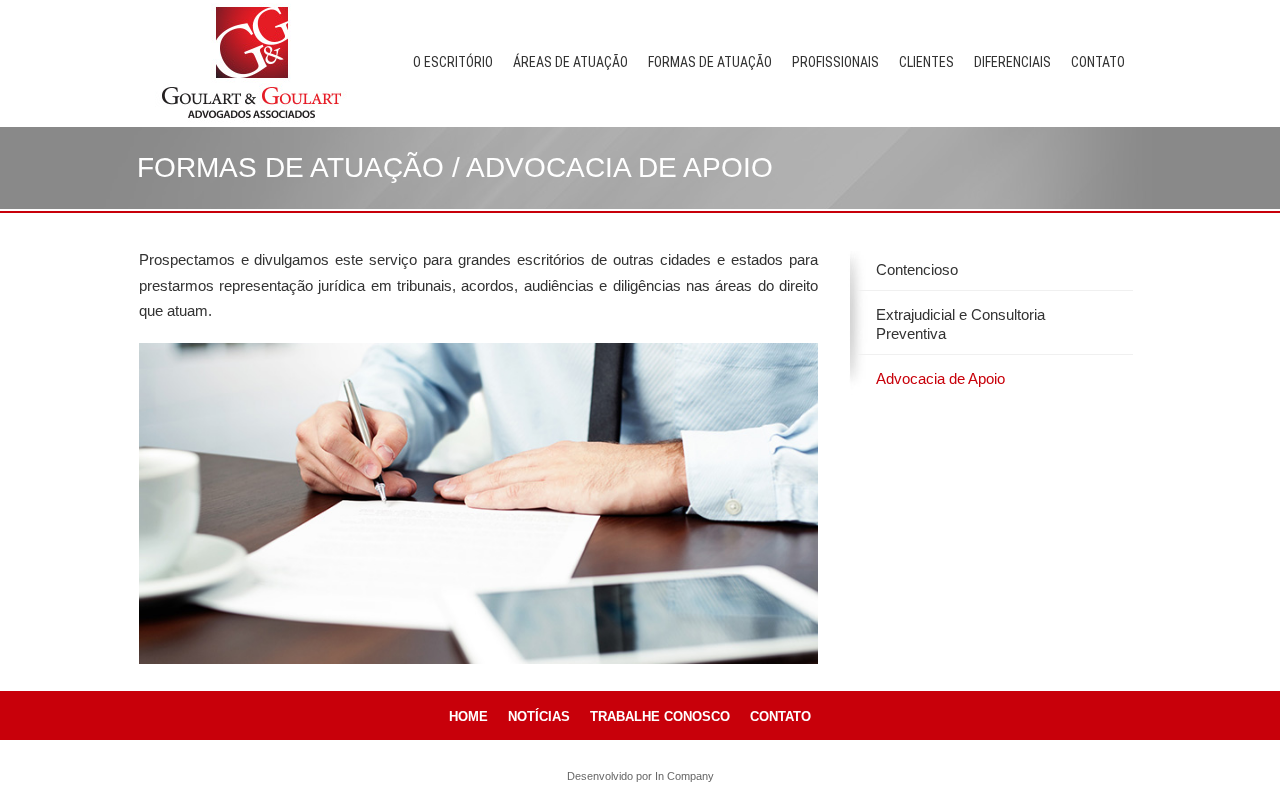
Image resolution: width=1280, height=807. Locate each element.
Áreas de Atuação (570, 62)
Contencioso (917, 269)
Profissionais (835, 62)
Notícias (539, 716)
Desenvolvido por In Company (640, 776)
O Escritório (453, 62)
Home (468, 716)
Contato (1098, 62)
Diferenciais (1012, 62)
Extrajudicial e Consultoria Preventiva (960, 324)
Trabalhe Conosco (660, 716)
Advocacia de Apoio (940, 378)
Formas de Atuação (710, 62)
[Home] (252, 61)
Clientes (926, 62)
